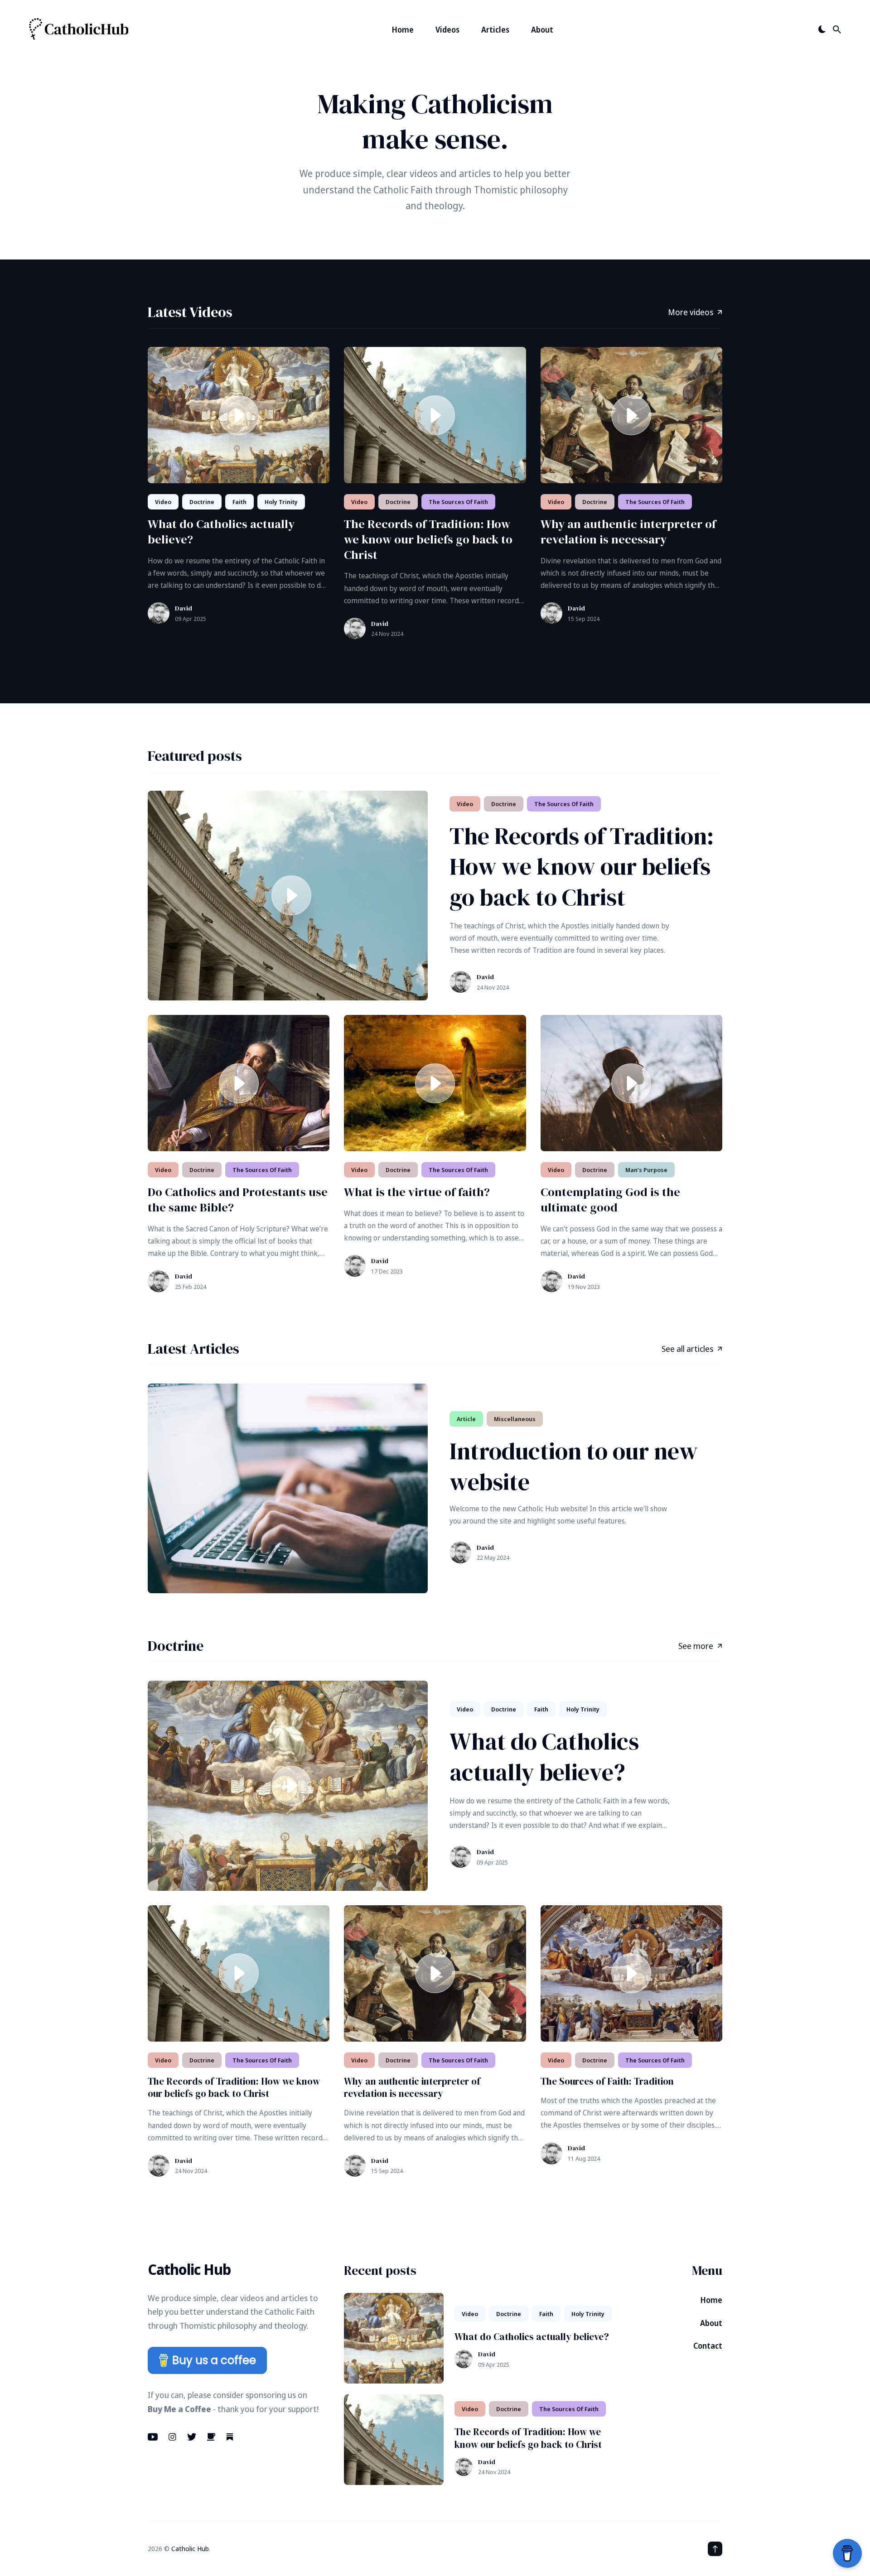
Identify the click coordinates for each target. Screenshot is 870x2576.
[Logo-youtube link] (154, 2437)
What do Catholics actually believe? (221, 532)
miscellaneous (515, 1419)
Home (403, 30)
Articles (495, 30)
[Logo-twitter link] (192, 2437)
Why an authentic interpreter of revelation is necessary (628, 532)
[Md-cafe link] (211, 2437)
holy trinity (281, 502)
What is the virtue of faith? (417, 1192)
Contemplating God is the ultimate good (610, 1200)
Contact (708, 2346)
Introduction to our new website (574, 1466)
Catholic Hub (190, 2548)
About (542, 30)
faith (239, 502)
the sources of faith (458, 502)
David (184, 608)
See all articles (687, 1349)
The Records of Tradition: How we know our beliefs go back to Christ (428, 539)
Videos (447, 30)
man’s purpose (646, 1170)
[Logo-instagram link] (172, 2437)
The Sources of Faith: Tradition (607, 2081)
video (163, 502)
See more (696, 1646)
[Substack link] (230, 2437)
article (466, 1419)
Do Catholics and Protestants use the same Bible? (238, 1200)
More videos (691, 312)
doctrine (202, 502)
